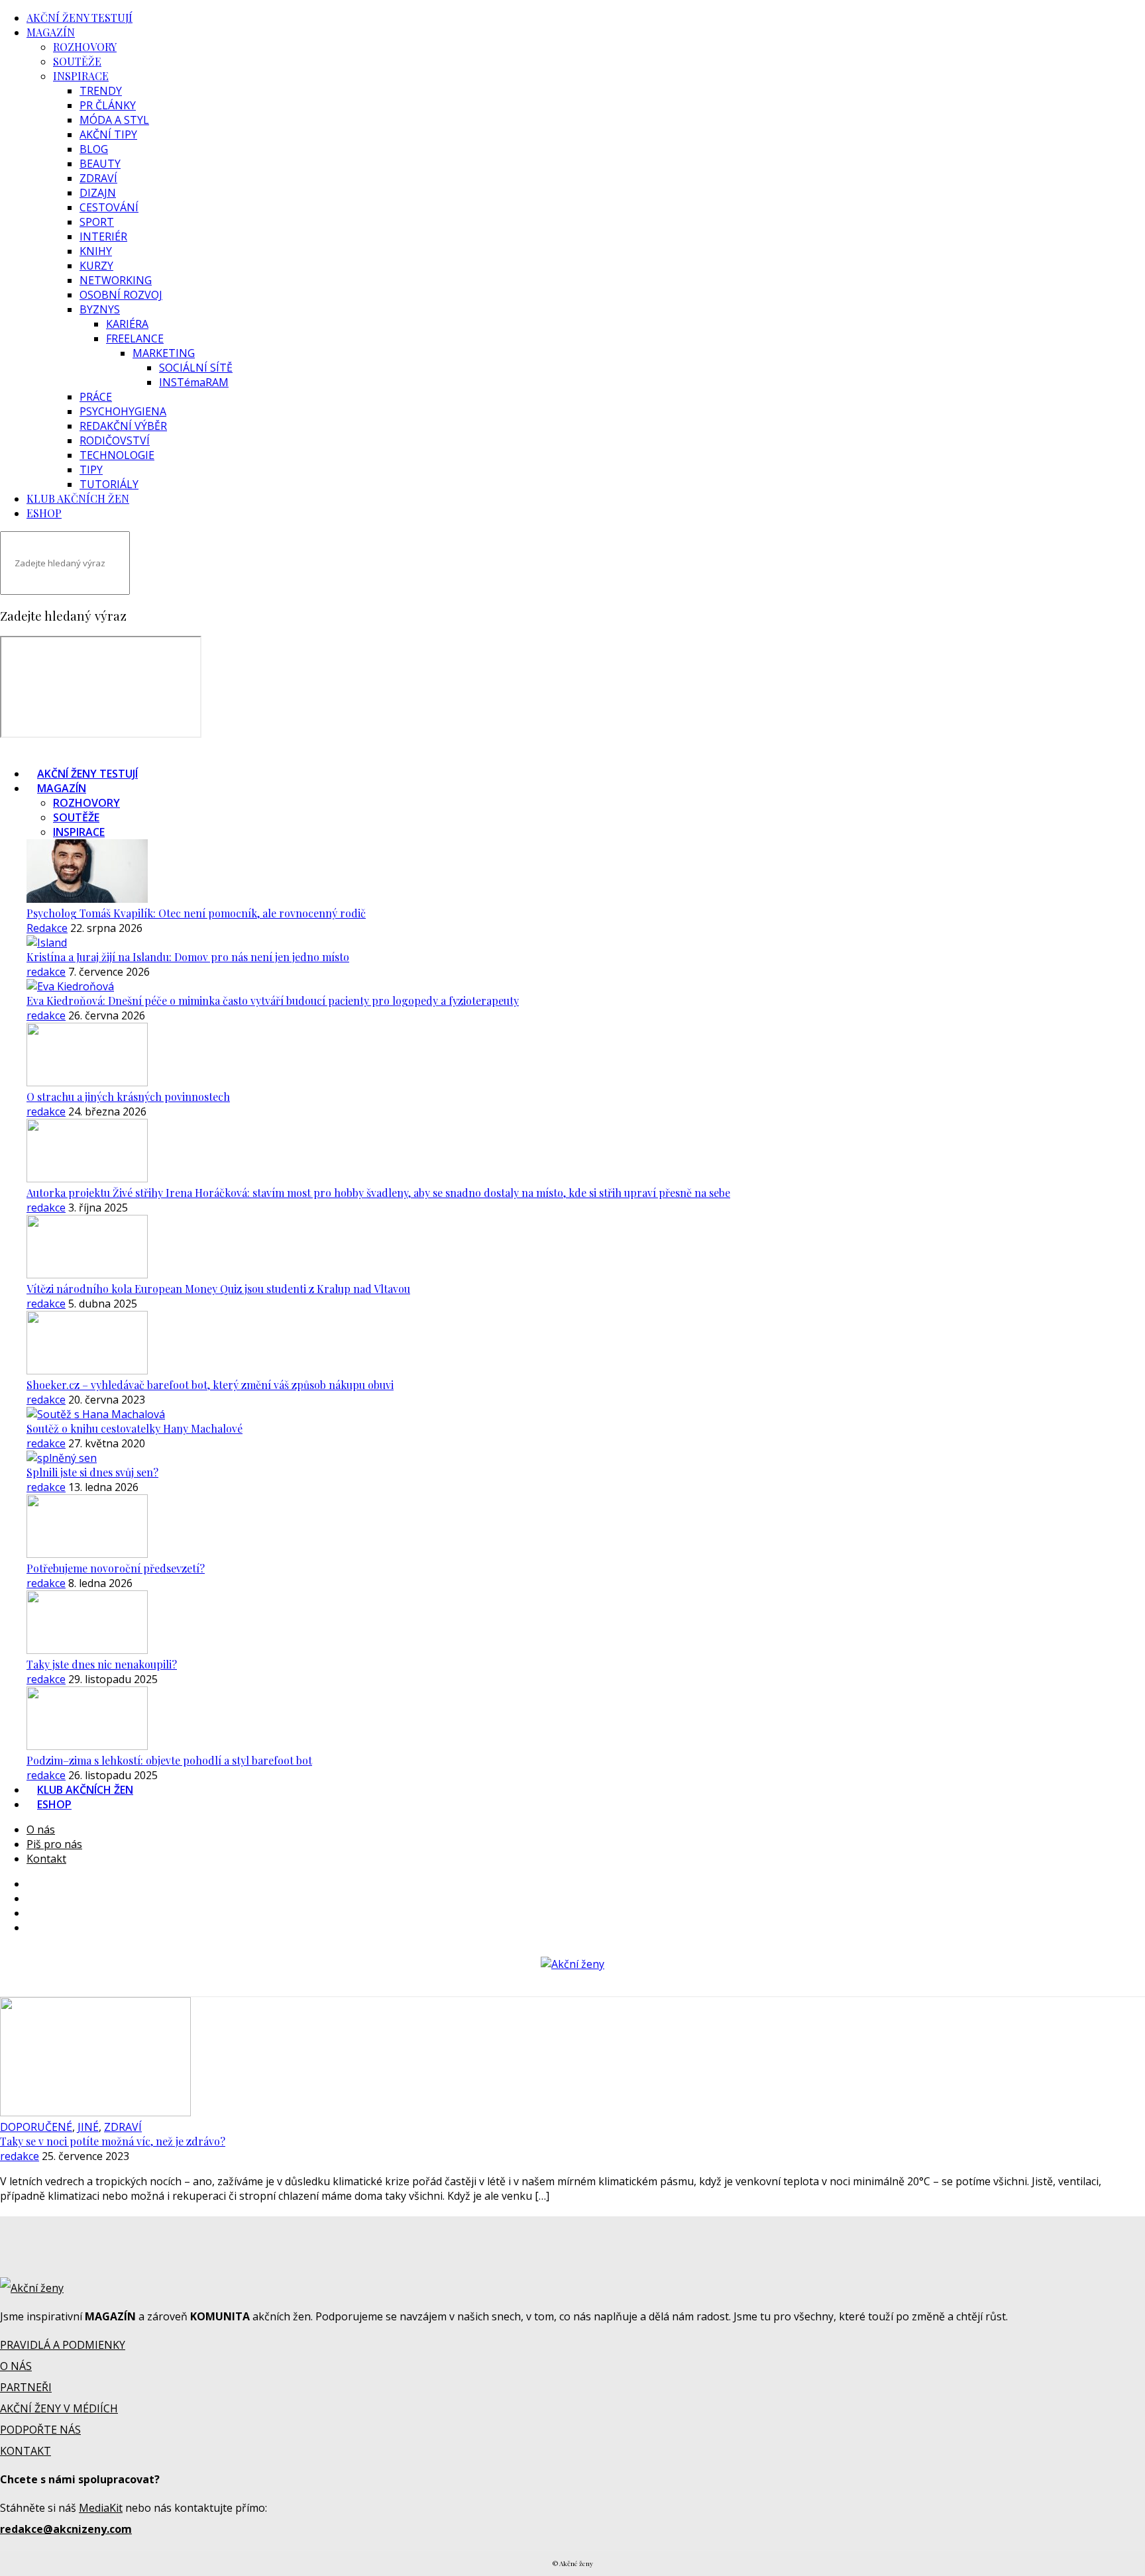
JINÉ (88, 2127)
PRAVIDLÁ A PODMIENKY (63, 2345)
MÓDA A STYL (114, 120)
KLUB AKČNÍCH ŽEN (78, 498)
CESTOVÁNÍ (109, 207)
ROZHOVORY (85, 47)
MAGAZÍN (51, 32)
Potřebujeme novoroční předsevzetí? (116, 1568)
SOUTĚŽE (77, 61)
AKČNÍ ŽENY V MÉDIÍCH (59, 2408)
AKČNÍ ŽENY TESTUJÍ (80, 18)
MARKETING (164, 353)
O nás (41, 1829)
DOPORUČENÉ (36, 2127)
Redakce (47, 928)
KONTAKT (26, 2451)
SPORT (97, 222)
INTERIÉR (103, 236)
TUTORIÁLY (109, 484)
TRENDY (101, 91)
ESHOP (44, 513)
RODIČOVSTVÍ (115, 440)
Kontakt (46, 1859)
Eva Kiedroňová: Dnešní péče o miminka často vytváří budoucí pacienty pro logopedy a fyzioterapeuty (273, 1001)
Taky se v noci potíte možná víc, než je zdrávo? (113, 2141)
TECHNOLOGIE (117, 455)
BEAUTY (100, 164)
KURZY (96, 266)
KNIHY (96, 251)
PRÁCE (96, 397)
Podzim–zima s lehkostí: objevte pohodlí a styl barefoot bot (169, 1760)
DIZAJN (98, 193)
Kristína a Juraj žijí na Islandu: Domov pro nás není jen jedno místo (188, 957)
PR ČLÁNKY (108, 105)
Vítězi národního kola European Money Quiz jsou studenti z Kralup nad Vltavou (218, 1289)
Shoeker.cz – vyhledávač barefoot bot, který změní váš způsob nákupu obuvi (210, 1385)
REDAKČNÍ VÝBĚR (123, 426)
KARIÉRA (127, 324)
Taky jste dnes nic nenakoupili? (102, 1664)
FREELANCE (135, 338)
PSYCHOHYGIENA (123, 411)
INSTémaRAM (194, 382)
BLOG (94, 149)
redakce (46, 972)
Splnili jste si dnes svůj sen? (92, 1472)
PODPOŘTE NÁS (40, 2430)
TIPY (91, 470)
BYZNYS (100, 309)
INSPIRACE (81, 76)
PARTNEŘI (26, 2387)
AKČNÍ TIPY (108, 134)
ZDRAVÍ (98, 178)
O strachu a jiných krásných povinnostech (128, 1097)
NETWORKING (116, 280)
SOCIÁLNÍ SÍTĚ (196, 368)
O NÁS (16, 2366)
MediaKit (101, 2508)
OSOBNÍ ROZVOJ (121, 295)
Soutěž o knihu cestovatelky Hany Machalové (135, 1428)
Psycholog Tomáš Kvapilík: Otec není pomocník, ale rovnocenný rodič (196, 913)
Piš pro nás (54, 1844)
